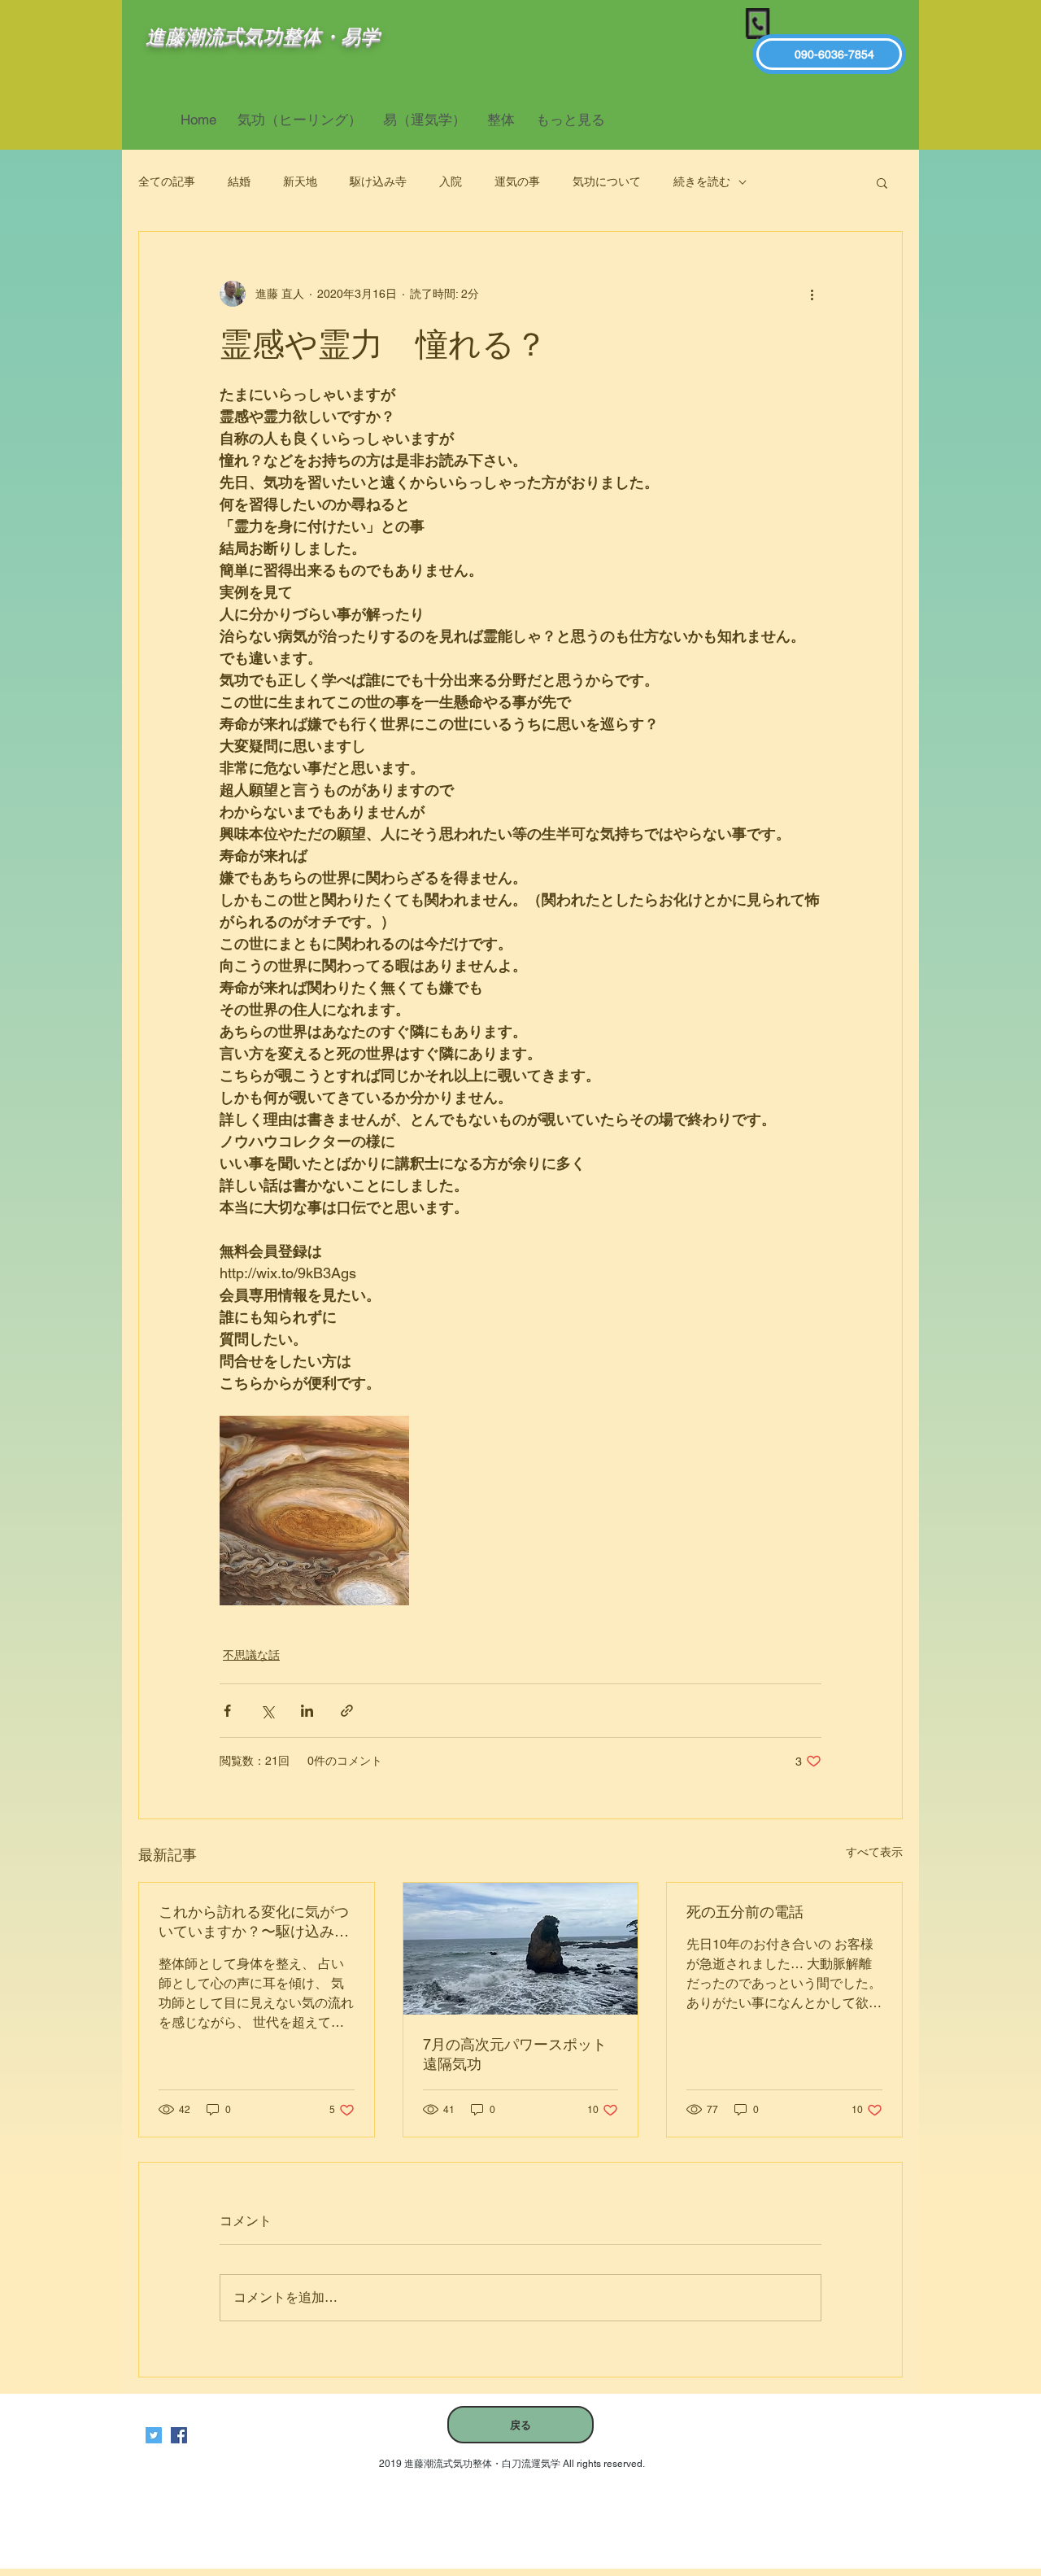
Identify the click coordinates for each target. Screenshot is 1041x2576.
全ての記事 (167, 181)
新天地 (300, 181)
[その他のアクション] (812, 294)
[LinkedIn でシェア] (307, 1711)
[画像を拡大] (314, 1511)
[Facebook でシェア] (227, 1711)
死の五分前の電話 (745, 1912)
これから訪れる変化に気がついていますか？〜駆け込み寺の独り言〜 (254, 1922)
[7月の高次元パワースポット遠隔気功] (521, 1949)
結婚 (239, 181)
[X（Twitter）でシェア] (267, 1711)
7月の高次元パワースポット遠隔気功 (515, 2054)
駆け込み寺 (378, 181)
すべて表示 (874, 1852)
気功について (607, 181)
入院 (451, 181)
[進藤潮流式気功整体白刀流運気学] (179, 2435)
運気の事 (517, 181)
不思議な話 (251, 1655)
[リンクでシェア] (347, 1711)
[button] (882, 182)
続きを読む (702, 181)
